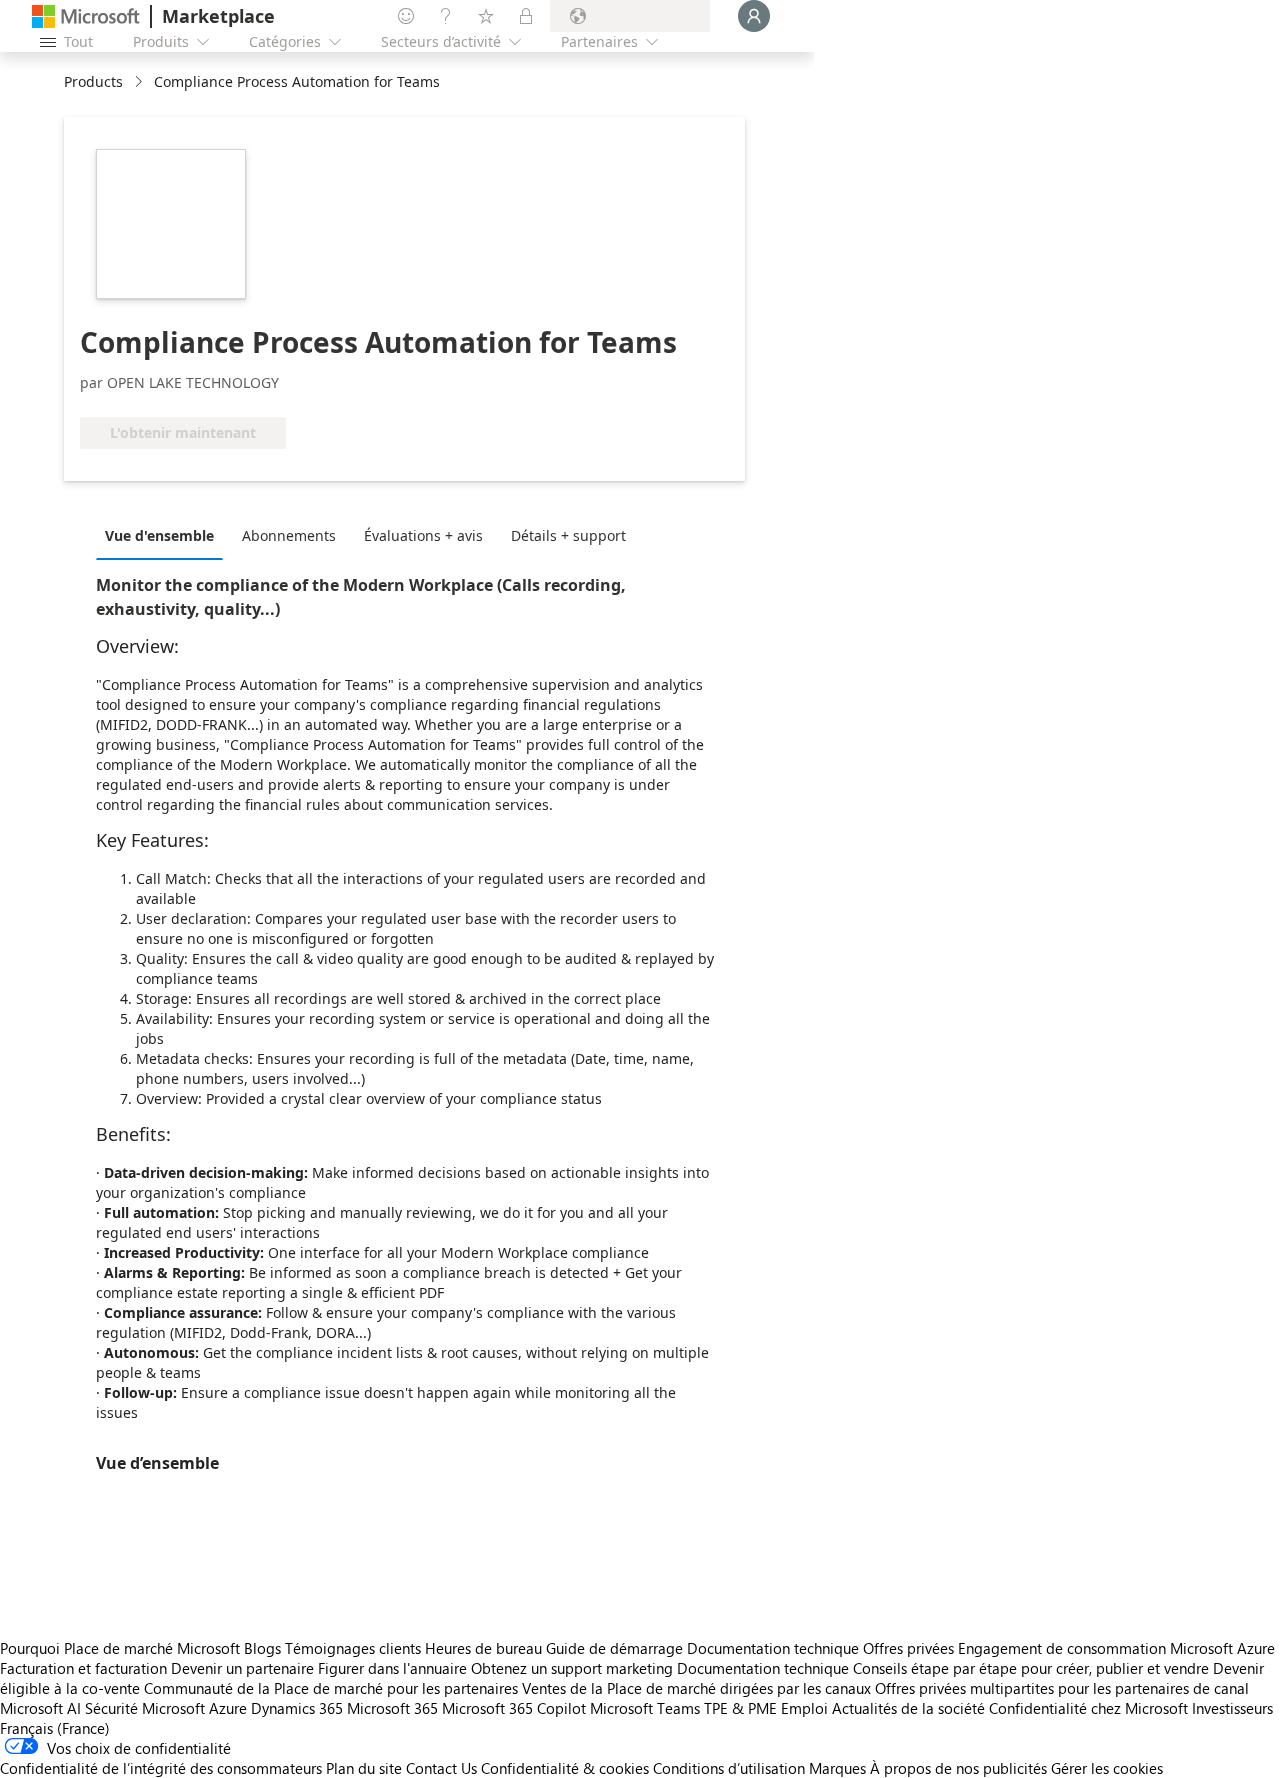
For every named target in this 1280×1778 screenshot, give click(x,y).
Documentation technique (773, 1648)
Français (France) (55, 1728)
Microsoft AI (40, 1708)
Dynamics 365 (297, 1708)
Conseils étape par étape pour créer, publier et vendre (1031, 1668)
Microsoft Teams (645, 1708)
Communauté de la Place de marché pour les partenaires (331, 1688)
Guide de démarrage (614, 1648)
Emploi (804, 1708)
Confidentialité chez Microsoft (1088, 1708)
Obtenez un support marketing (572, 1668)
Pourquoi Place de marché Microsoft (120, 1648)
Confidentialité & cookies (565, 1768)
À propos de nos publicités (958, 1768)
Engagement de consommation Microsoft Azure (1116, 1648)
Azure (228, 1708)
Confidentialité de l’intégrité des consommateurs (161, 1768)
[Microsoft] (86, 16)
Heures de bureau (483, 1648)
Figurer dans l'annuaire (392, 1668)
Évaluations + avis (423, 535)
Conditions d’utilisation (729, 1768)
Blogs (262, 1648)
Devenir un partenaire (242, 1668)
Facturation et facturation (83, 1668)
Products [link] (93, 81)
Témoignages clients (353, 1648)
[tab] (164, 535)
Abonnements (289, 535)
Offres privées (908, 1648)
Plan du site (364, 1768)
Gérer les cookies (1107, 1768)
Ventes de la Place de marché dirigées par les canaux (696, 1688)
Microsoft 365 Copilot (514, 1708)
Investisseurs (1232, 1708)
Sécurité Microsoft (145, 1708)
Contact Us (441, 1768)
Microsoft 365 (392, 1708)
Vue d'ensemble (159, 535)
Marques (837, 1768)
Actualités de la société (908, 1708)
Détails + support (568, 535)
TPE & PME (740, 1708)
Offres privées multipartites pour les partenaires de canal (1062, 1688)
